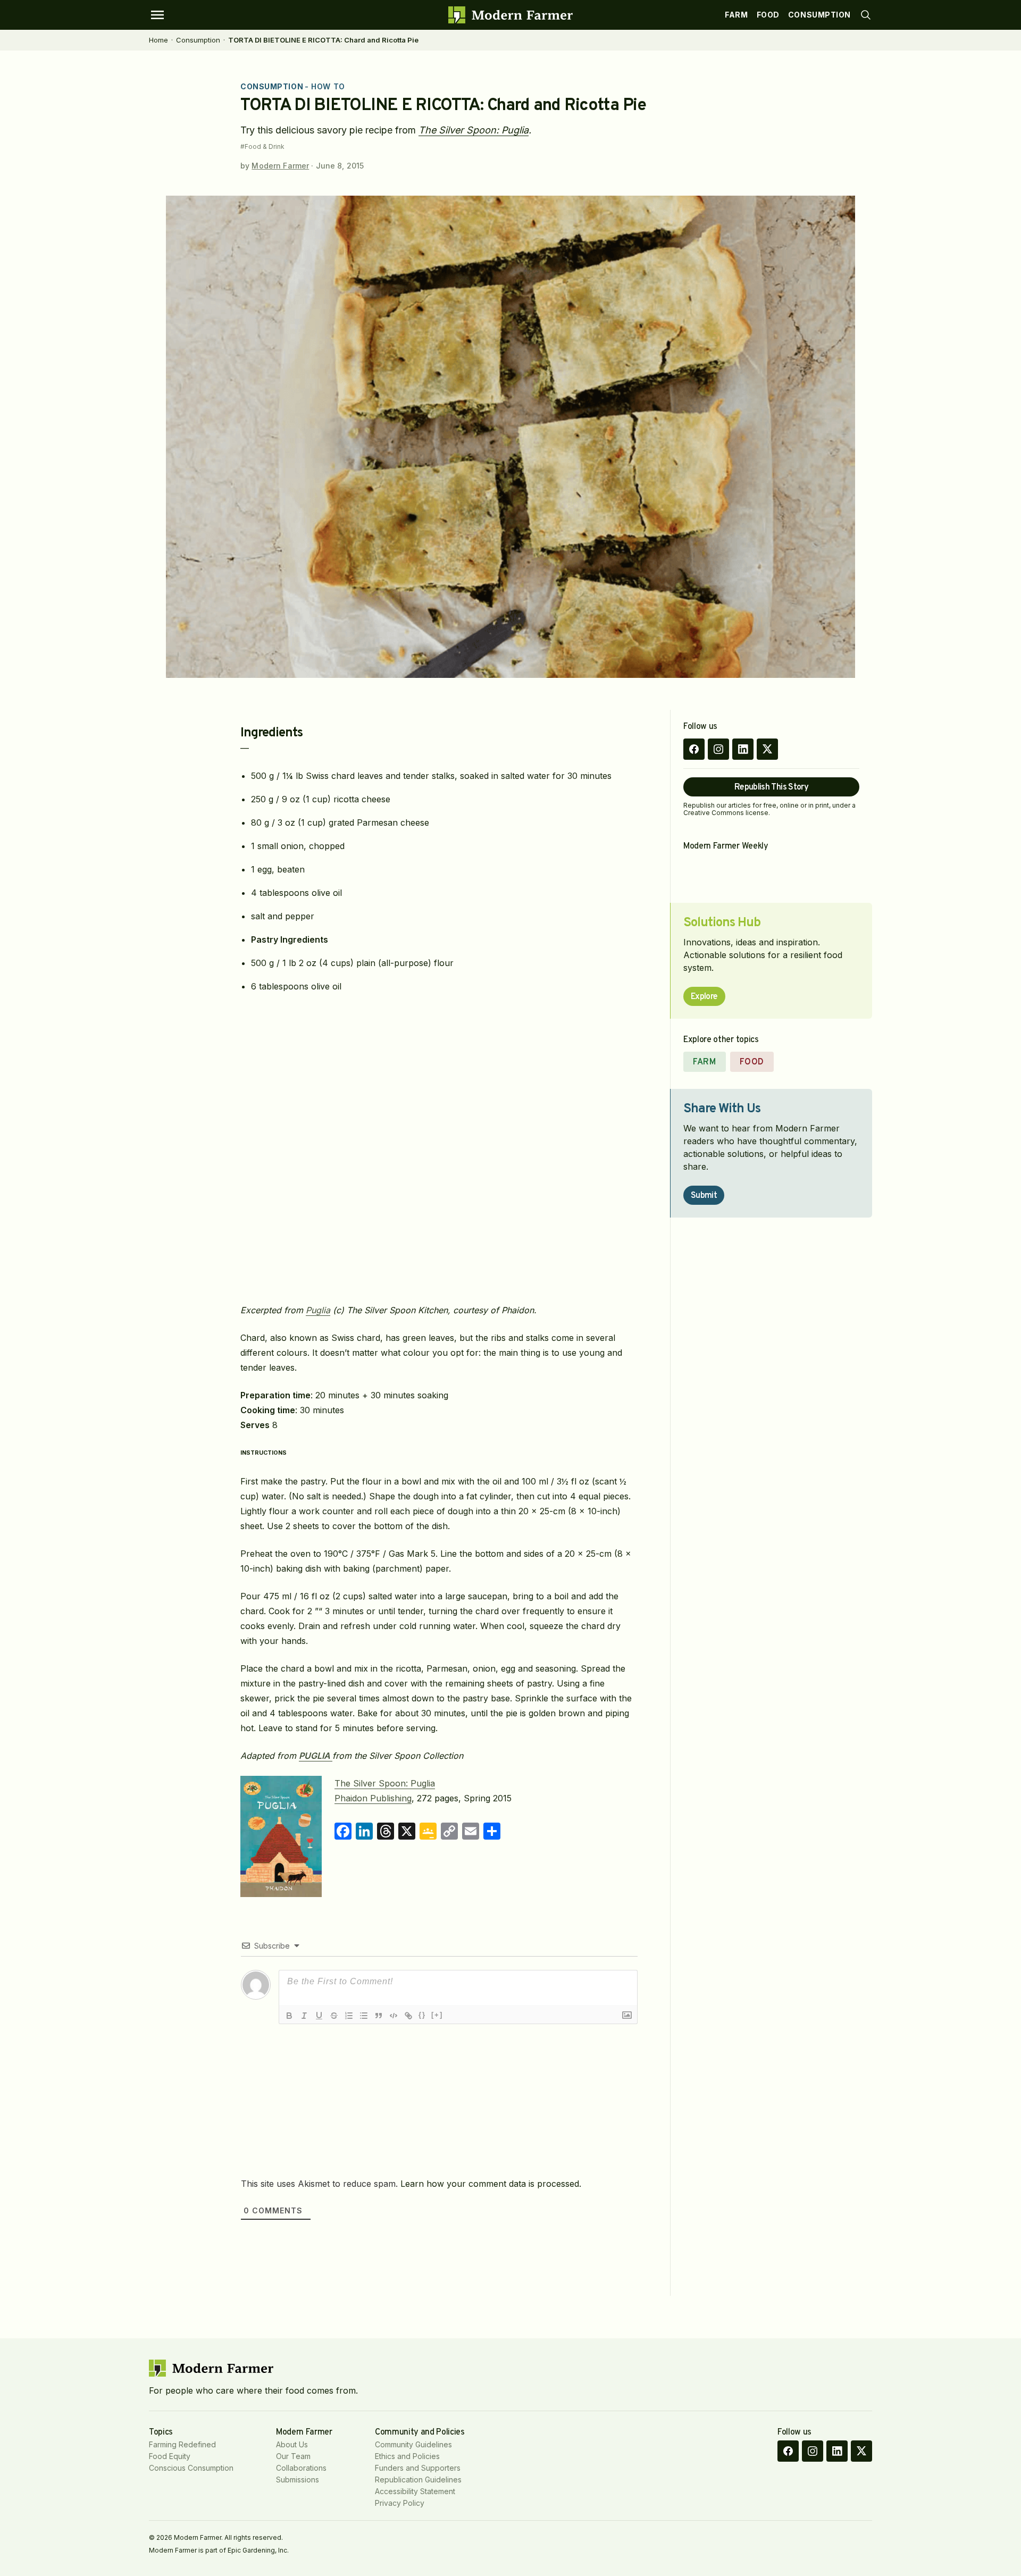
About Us (292, 2444)
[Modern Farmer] (510, 15)
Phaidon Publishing (373, 1798)
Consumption (819, 15)
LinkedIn (743, 749)
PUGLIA (316, 1756)
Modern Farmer (280, 166)
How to (328, 86)
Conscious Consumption (191, 2468)
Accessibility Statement (415, 2491)
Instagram (718, 749)
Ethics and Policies (407, 2456)
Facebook (694, 749)
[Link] (408, 2016)
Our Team (293, 2456)
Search (866, 15)
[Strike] (334, 2016)
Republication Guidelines (418, 2479)
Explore (704, 997)
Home (158, 40)
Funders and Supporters (418, 2468)
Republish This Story (771, 787)
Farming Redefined (182, 2444)
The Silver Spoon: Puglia (474, 130)
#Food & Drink (262, 147)
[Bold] (289, 2016)
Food (768, 15)
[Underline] (319, 2016)
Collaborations (301, 2468)
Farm (736, 15)
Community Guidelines (413, 2444)
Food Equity (170, 2456)
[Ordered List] (349, 2016)
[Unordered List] (364, 2016)
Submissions (298, 2479)
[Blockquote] (379, 2016)
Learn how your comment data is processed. (491, 2184)
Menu (157, 15)
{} (422, 2015)
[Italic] (304, 2016)
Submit (704, 1196)
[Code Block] (394, 2016)
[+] (437, 2015)
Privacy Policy (400, 2503)
